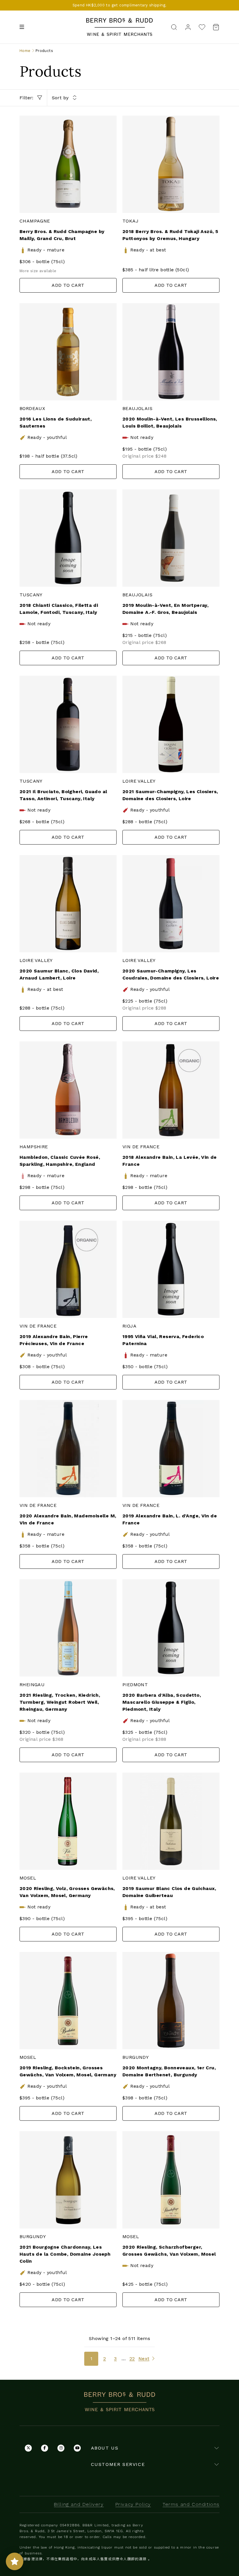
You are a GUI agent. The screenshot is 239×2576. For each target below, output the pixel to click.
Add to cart (68, 285)
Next (144, 2359)
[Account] (188, 27)
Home (25, 51)
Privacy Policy (133, 2504)
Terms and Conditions (191, 2504)
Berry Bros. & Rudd (119, 21)
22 (132, 2359)
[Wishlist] (202, 27)
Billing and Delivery (79, 2504)
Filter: (27, 98)
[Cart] (214, 27)
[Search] (174, 27)
